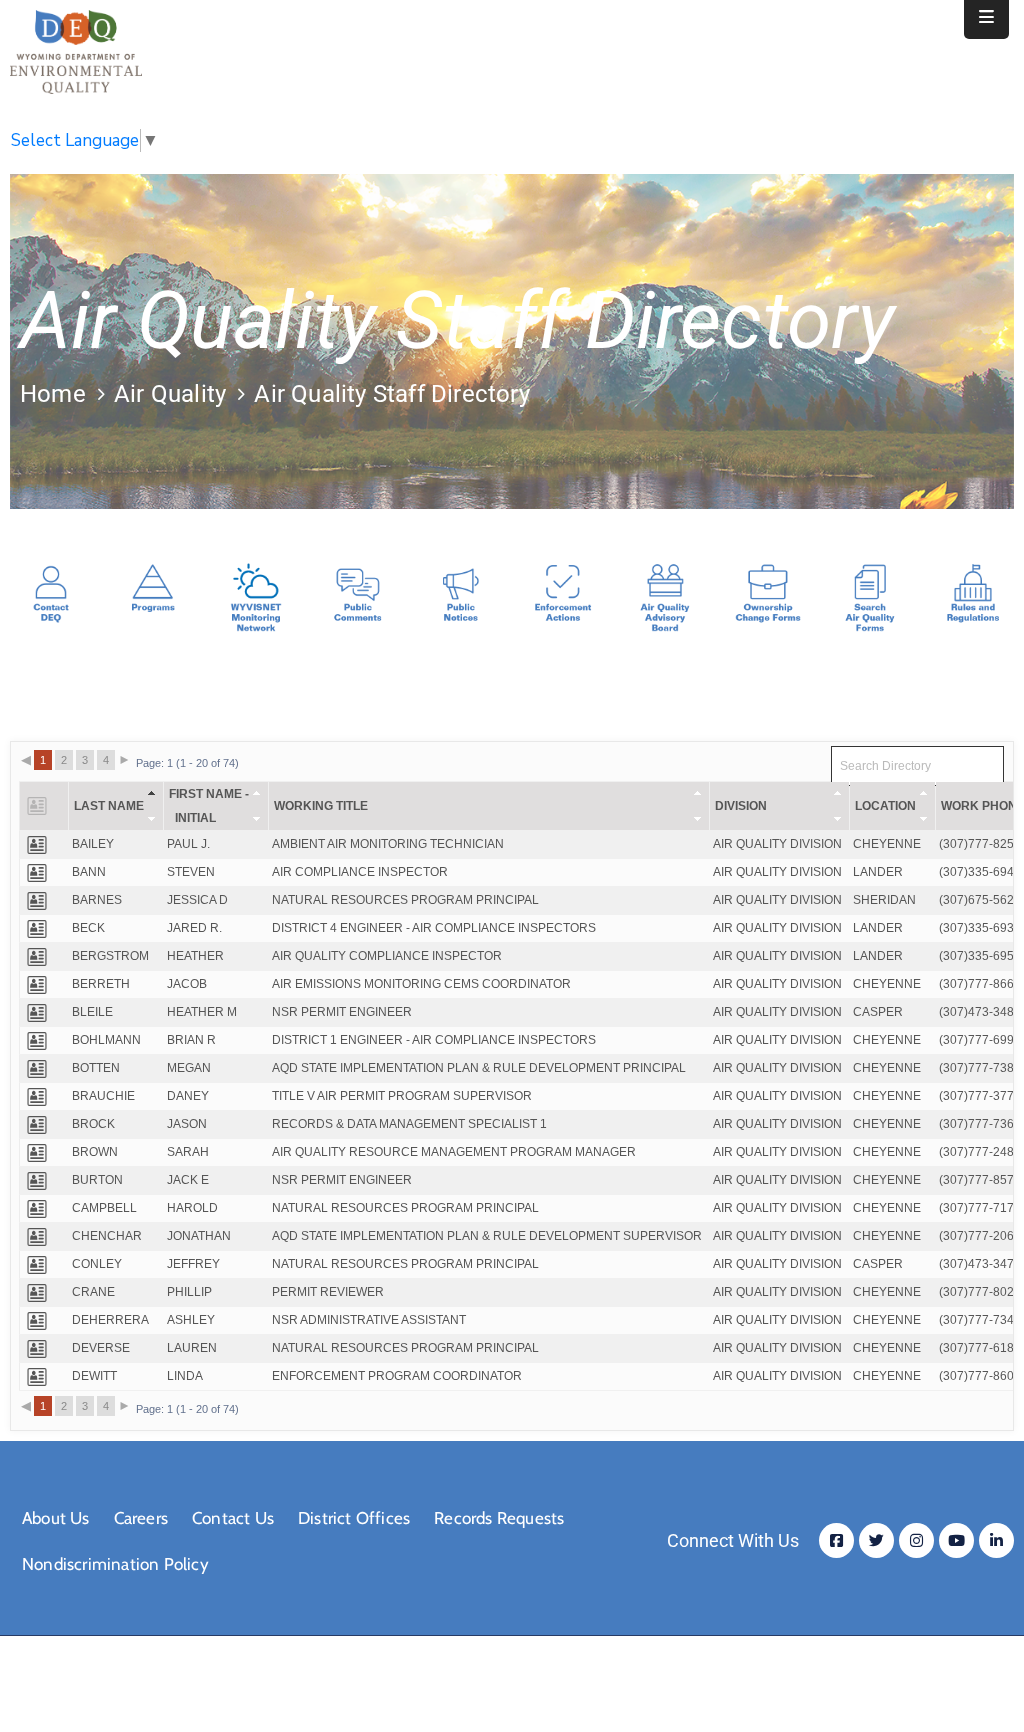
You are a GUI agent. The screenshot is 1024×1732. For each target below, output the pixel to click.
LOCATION (885, 806)
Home (53, 394)
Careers (141, 1518)
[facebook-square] (836, 1540)
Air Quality (170, 394)
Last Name (109, 806)
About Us (56, 1518)
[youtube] (956, 1540)
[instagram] (916, 1540)
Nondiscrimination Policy (115, 1564)
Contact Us (233, 1518)
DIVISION (741, 806)
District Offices (354, 1518)
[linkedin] (996, 1540)
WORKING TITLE (321, 806)
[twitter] (876, 1540)
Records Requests (499, 1518)
